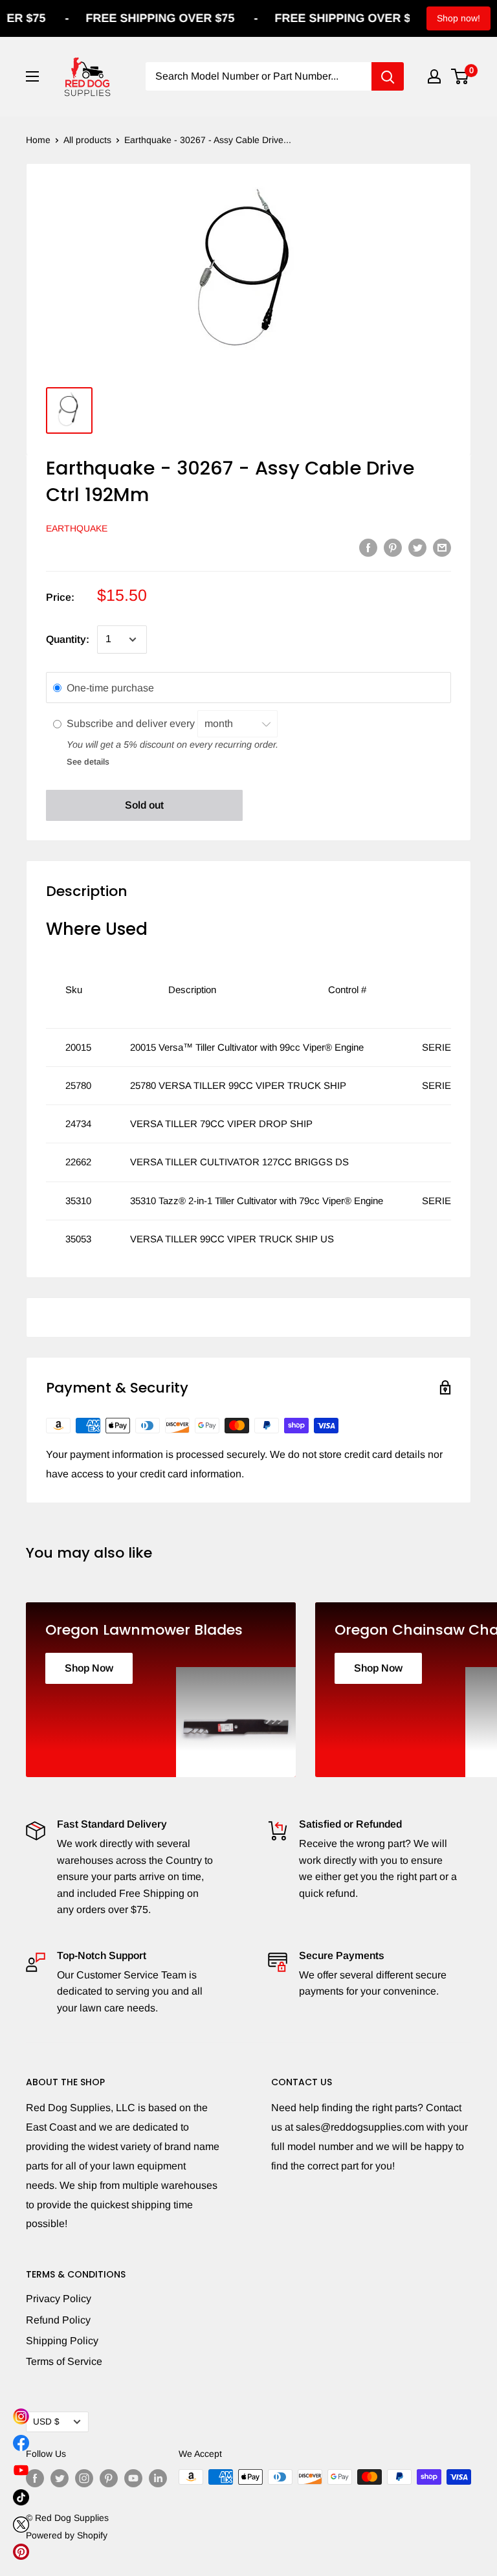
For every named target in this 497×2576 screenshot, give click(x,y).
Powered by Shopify (67, 2535)
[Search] (388, 76)
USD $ (46, 2422)
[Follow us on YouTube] (133, 2478)
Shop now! (458, 18)
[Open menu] (32, 76)
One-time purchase (110, 688)
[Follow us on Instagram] (84, 2478)
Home (38, 140)
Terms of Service (64, 2361)
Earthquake (77, 528)
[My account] (434, 76)
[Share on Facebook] (368, 547)
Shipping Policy (62, 2341)
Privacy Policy (59, 2299)
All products (87, 140)
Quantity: (68, 639)
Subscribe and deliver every (132, 723)
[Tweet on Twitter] (417, 547)
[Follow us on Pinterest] (109, 2478)
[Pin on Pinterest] (393, 547)
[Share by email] (442, 547)
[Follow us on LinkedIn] (158, 2478)
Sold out (144, 805)
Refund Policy (58, 2320)
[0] (460, 76)
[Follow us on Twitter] (60, 2478)
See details (88, 762)
